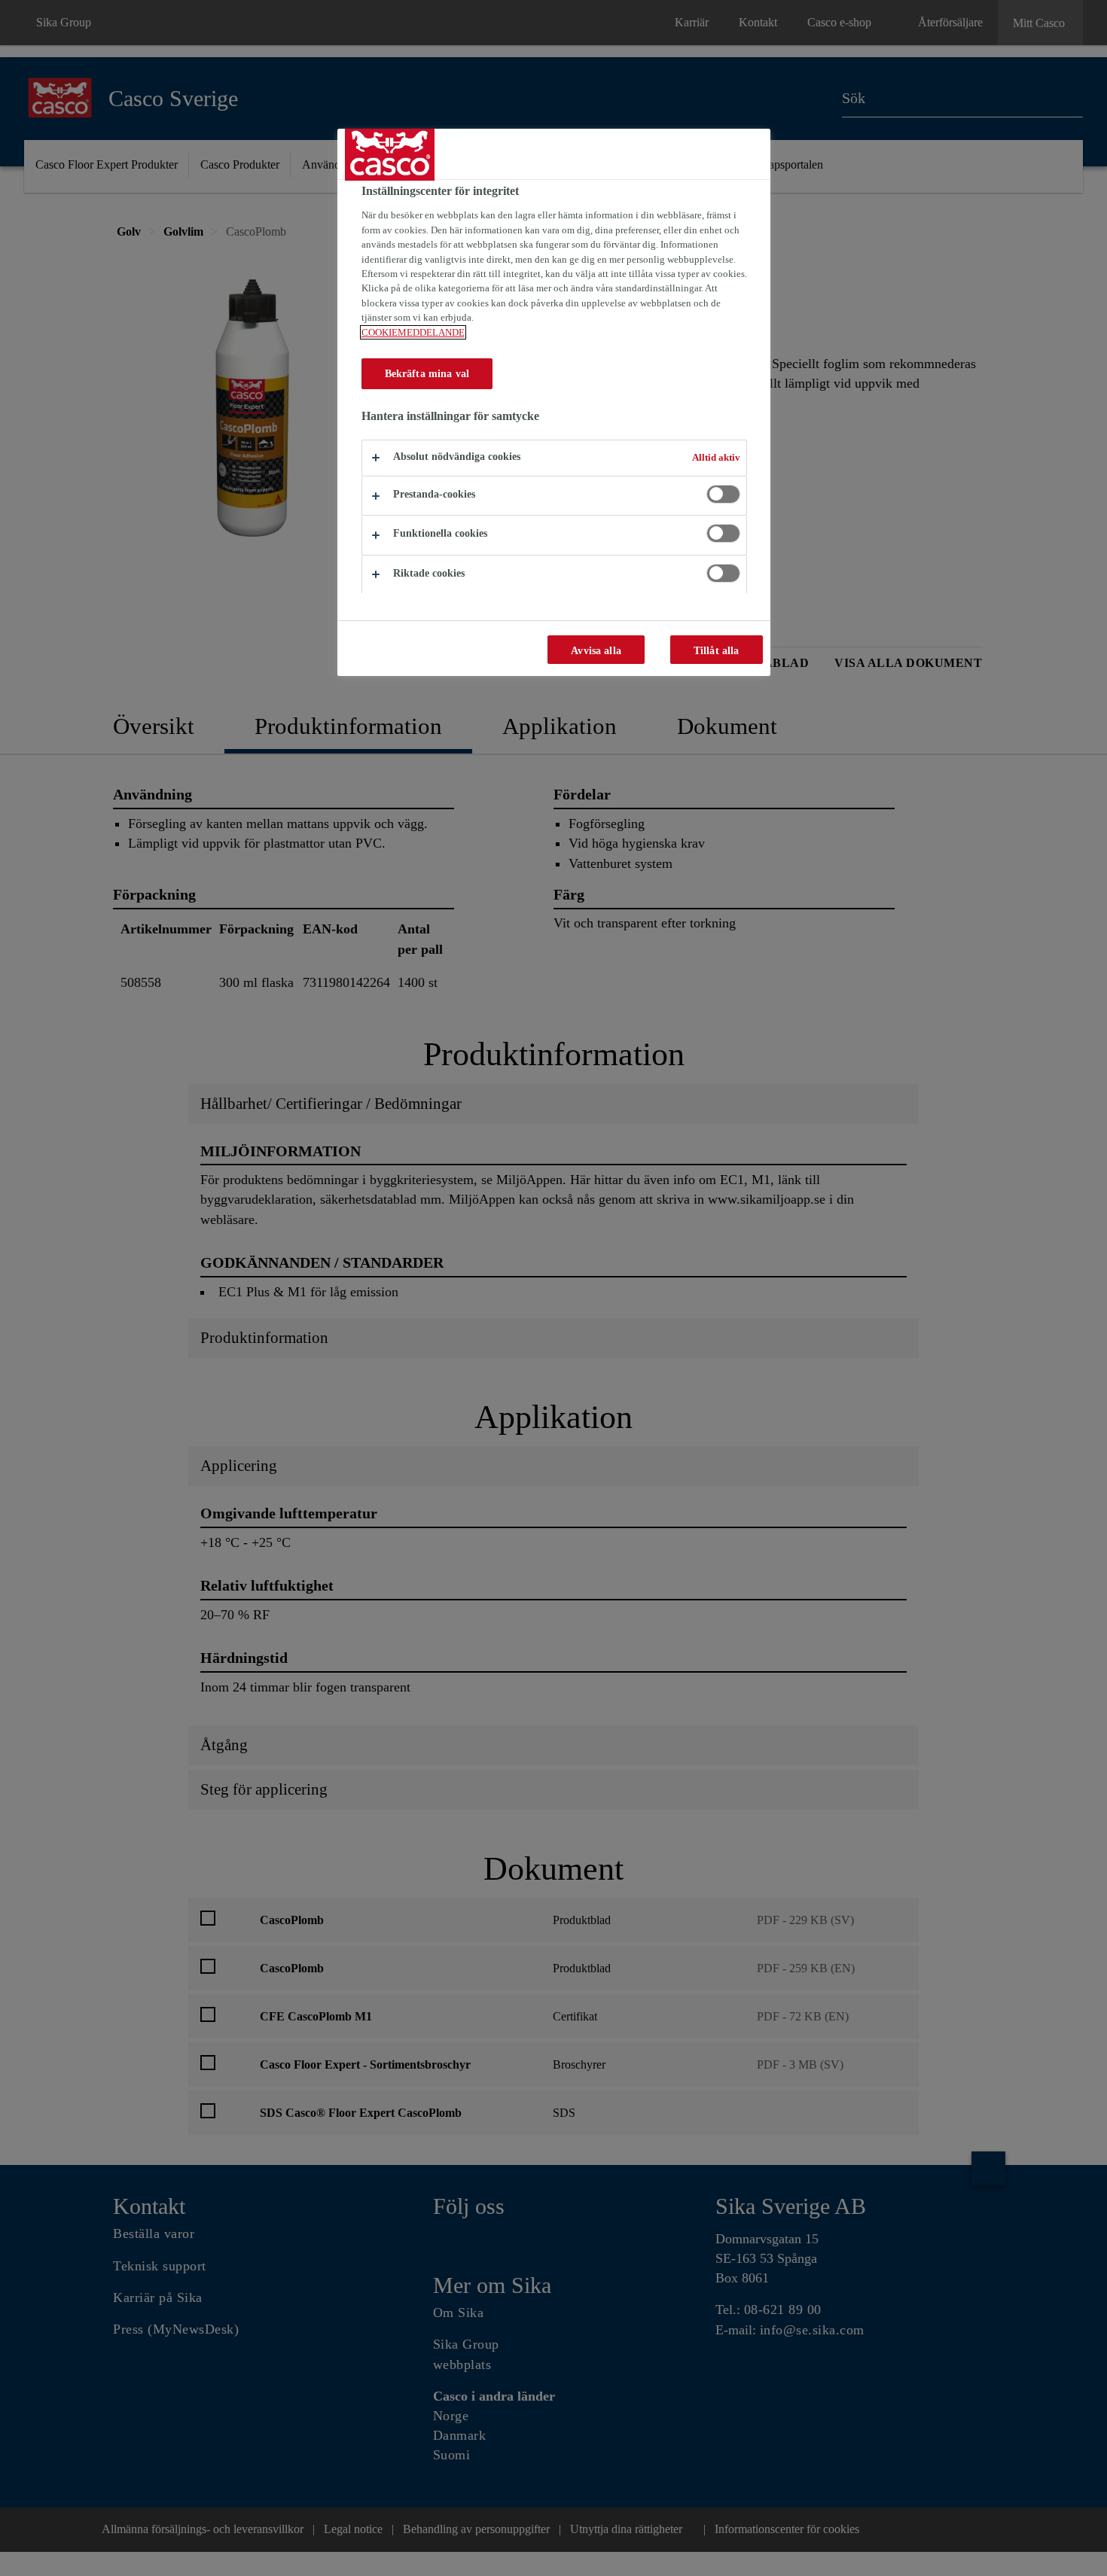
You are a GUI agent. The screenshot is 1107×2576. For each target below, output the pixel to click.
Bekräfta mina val (427, 373)
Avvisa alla (596, 650)
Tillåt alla (717, 650)
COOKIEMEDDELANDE (413, 332)
